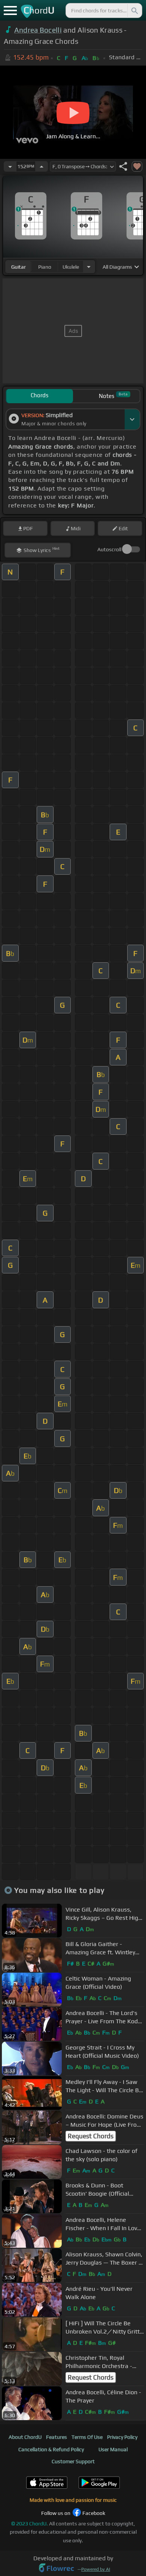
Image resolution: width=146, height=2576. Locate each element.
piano (45, 267)
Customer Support (73, 2461)
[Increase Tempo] (42, 166)
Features (57, 2437)
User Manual (113, 2449)
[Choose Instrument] (89, 267)
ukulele (71, 267)
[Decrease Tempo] (10, 166)
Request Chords (91, 2136)
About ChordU (25, 2437)
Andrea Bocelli (38, 30)
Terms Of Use (87, 2437)
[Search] (134, 10)
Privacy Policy (122, 2437)
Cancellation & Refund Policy (51, 2449)
